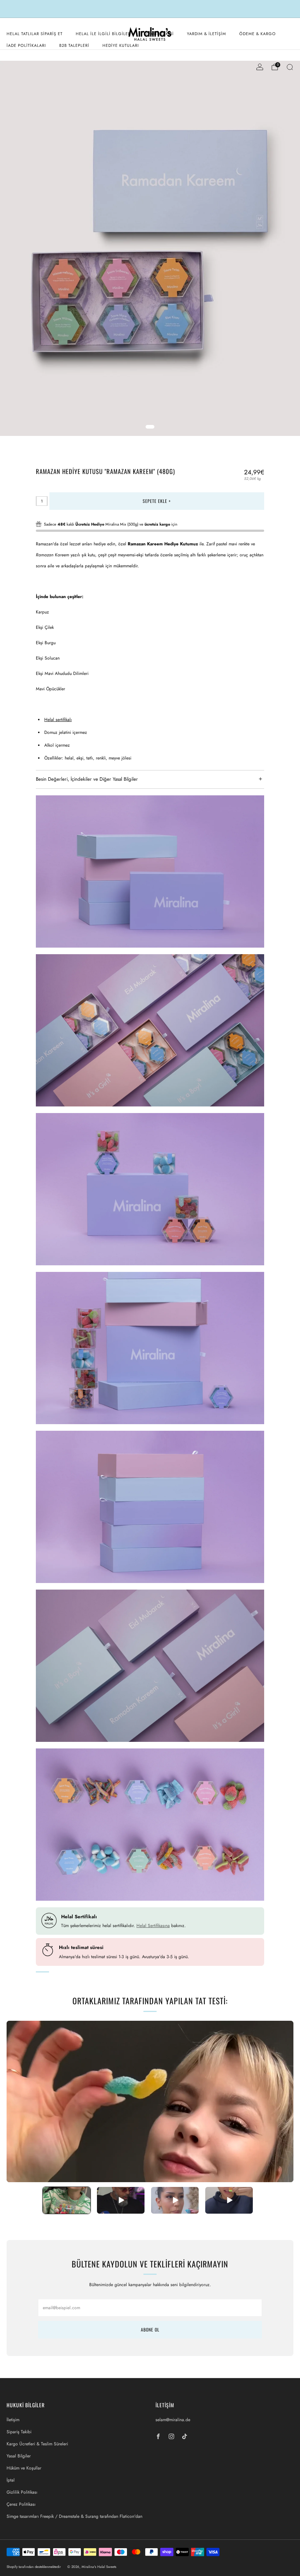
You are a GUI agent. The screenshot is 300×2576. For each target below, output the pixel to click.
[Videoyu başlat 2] (121, 2200)
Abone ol (150, 2329)
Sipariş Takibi (19, 2432)
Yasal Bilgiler (19, 2456)
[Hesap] (260, 67)
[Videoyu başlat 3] (175, 2200)
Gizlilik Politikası (22, 2492)
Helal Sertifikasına (153, 1926)
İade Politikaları (26, 45)
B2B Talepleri (74, 45)
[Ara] (290, 67)
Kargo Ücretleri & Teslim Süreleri (37, 2444)
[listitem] (150, 9)
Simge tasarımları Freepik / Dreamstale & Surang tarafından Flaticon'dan (74, 2516)
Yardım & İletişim (207, 34)
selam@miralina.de (173, 2420)
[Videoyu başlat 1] (67, 2200)
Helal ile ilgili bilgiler (103, 34)
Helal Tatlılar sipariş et (35, 34)
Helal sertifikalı (58, 720)
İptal (11, 2480)
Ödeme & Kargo (258, 34)
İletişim (13, 2420)
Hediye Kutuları (121, 45)
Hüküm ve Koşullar (24, 2468)
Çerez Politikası (21, 2504)
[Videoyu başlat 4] (229, 2200)
